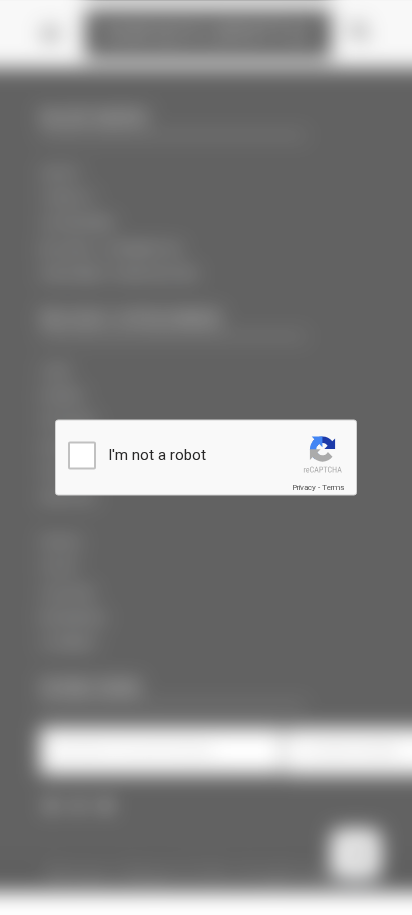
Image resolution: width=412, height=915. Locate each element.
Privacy (304, 487)
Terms (333, 487)
